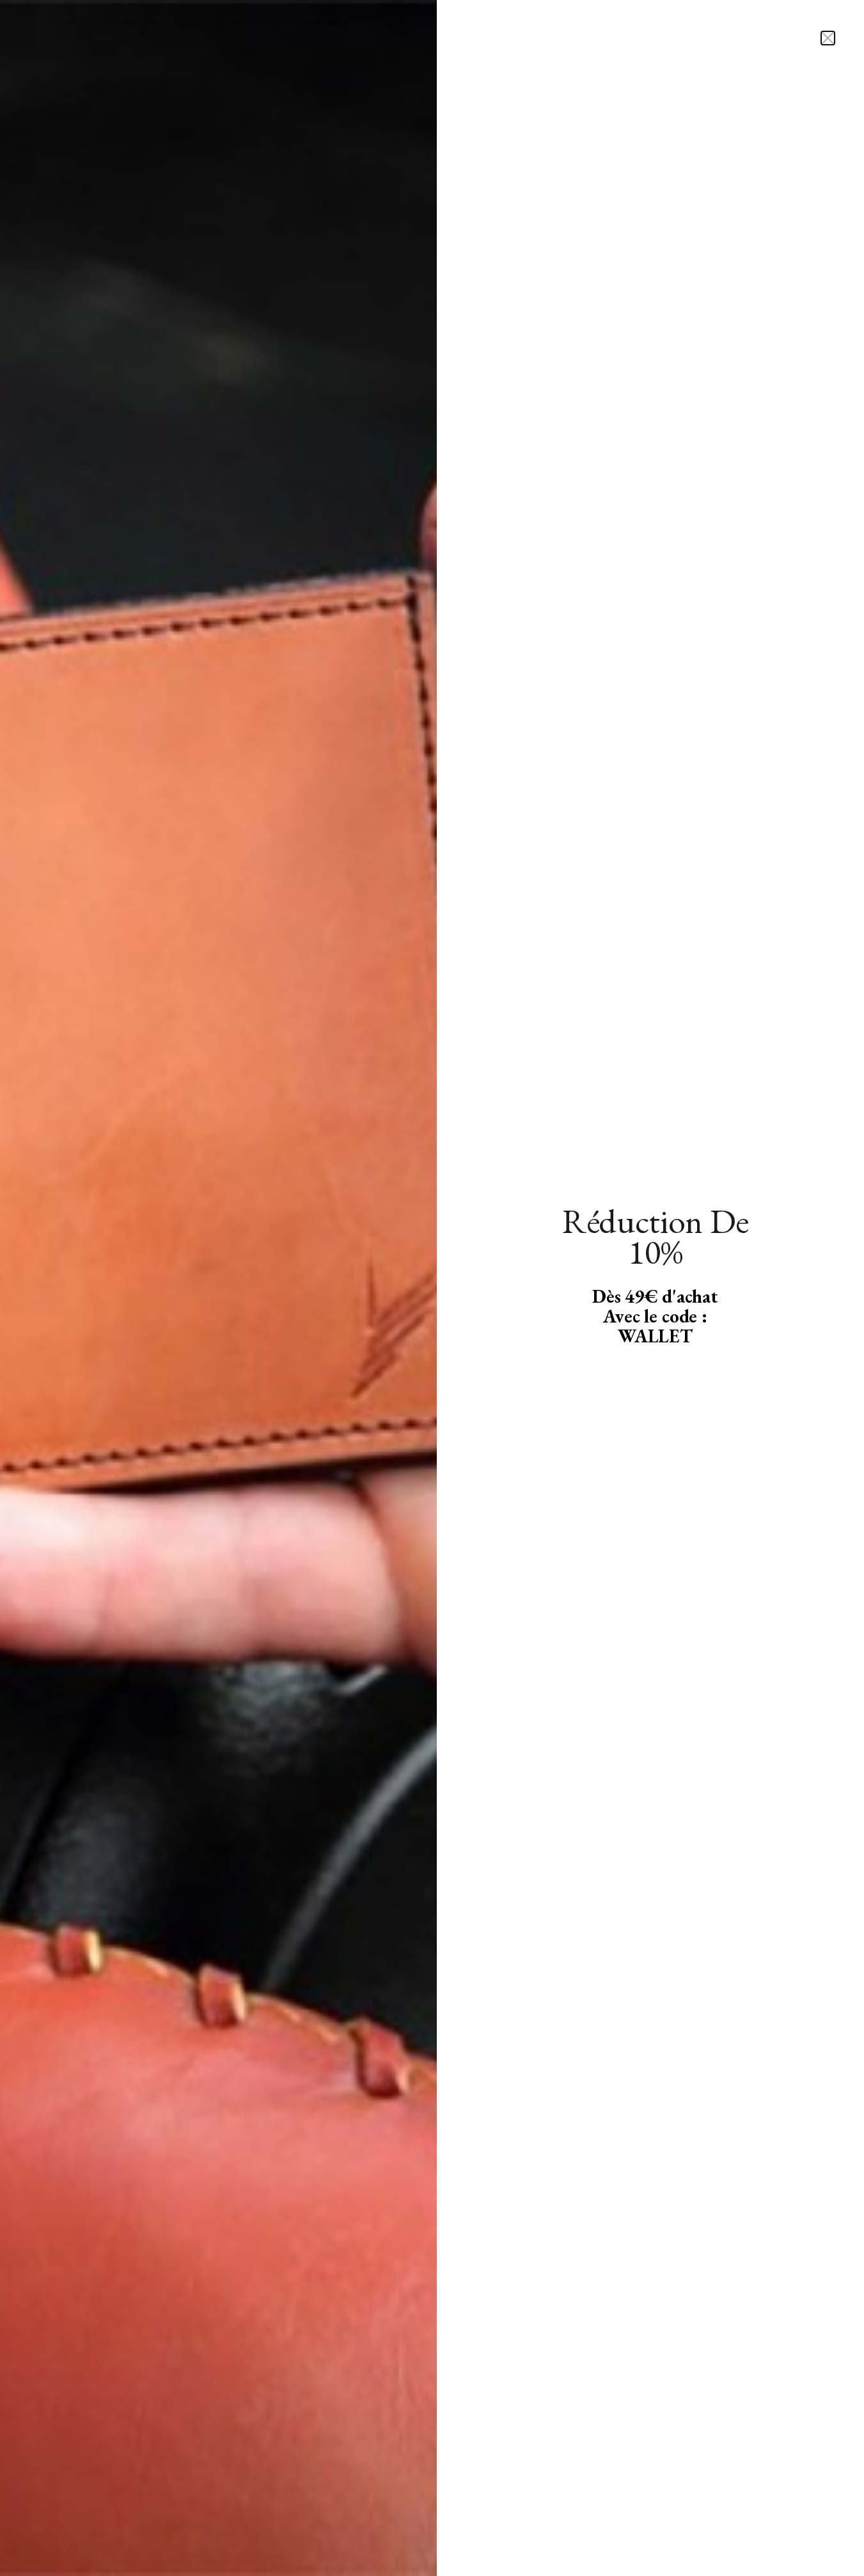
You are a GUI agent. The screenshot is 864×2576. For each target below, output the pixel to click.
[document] (432, 1288)
